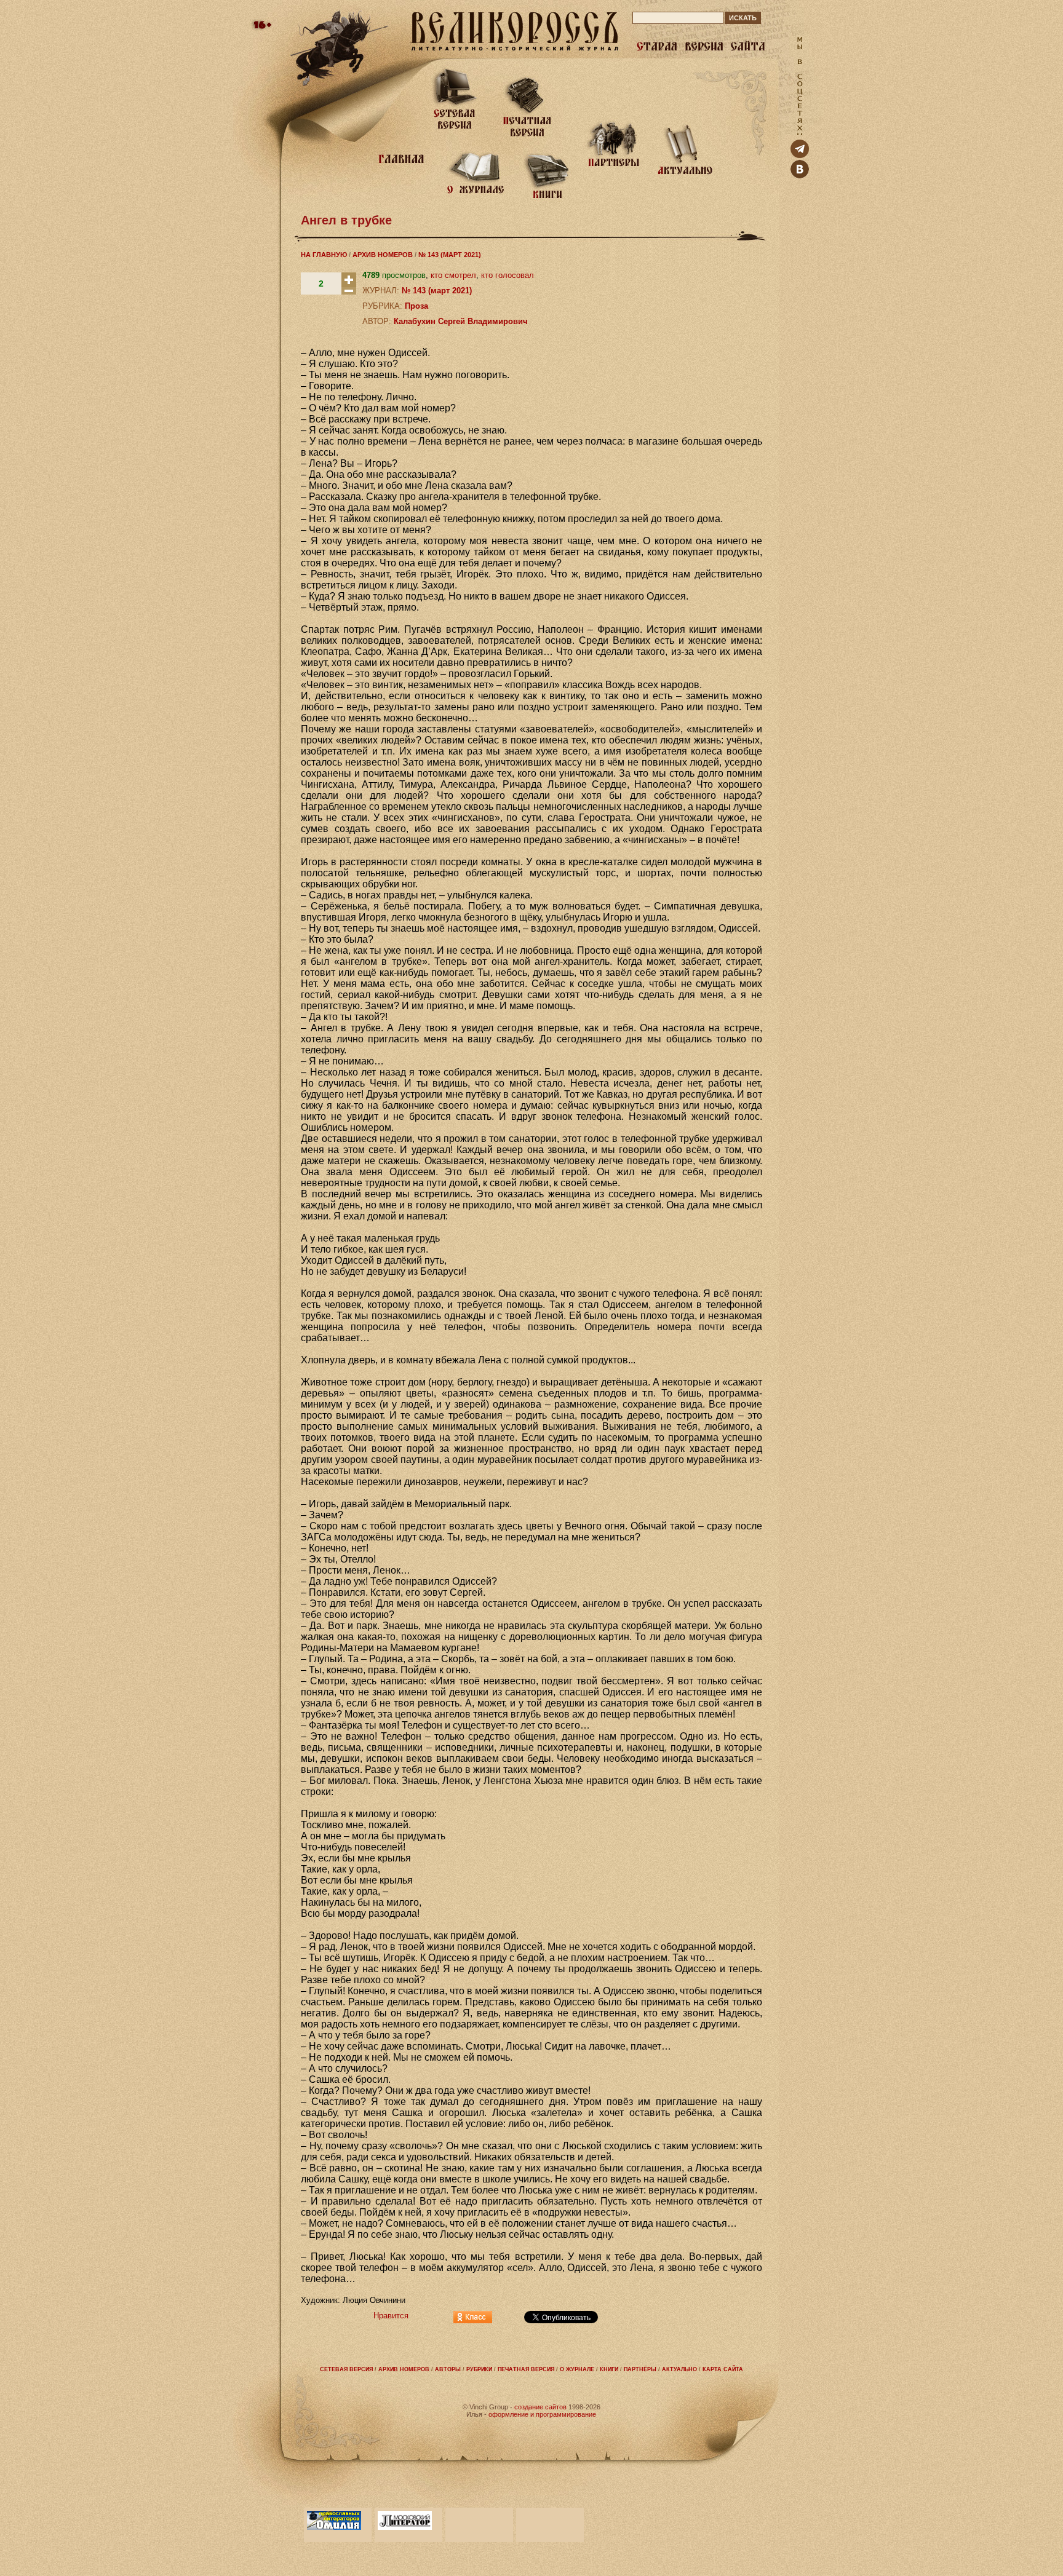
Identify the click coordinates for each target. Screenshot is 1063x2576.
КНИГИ (609, 2369)
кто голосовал (508, 275)
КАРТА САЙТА (723, 2369)
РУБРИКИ (479, 2369)
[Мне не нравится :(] (349, 292)
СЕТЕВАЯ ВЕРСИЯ (346, 2369)
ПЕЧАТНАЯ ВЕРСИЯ (526, 2369)
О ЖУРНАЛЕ (577, 2369)
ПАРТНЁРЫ (640, 2369)
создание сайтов (540, 2407)
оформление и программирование (542, 2414)
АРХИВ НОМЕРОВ (383, 255)
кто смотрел (453, 275)
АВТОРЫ (448, 2369)
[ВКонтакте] (800, 176)
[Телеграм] (800, 155)
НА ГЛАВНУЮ (324, 255)
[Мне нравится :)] (349, 284)
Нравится (391, 2316)
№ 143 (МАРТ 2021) (450, 255)
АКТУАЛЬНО (679, 2369)
